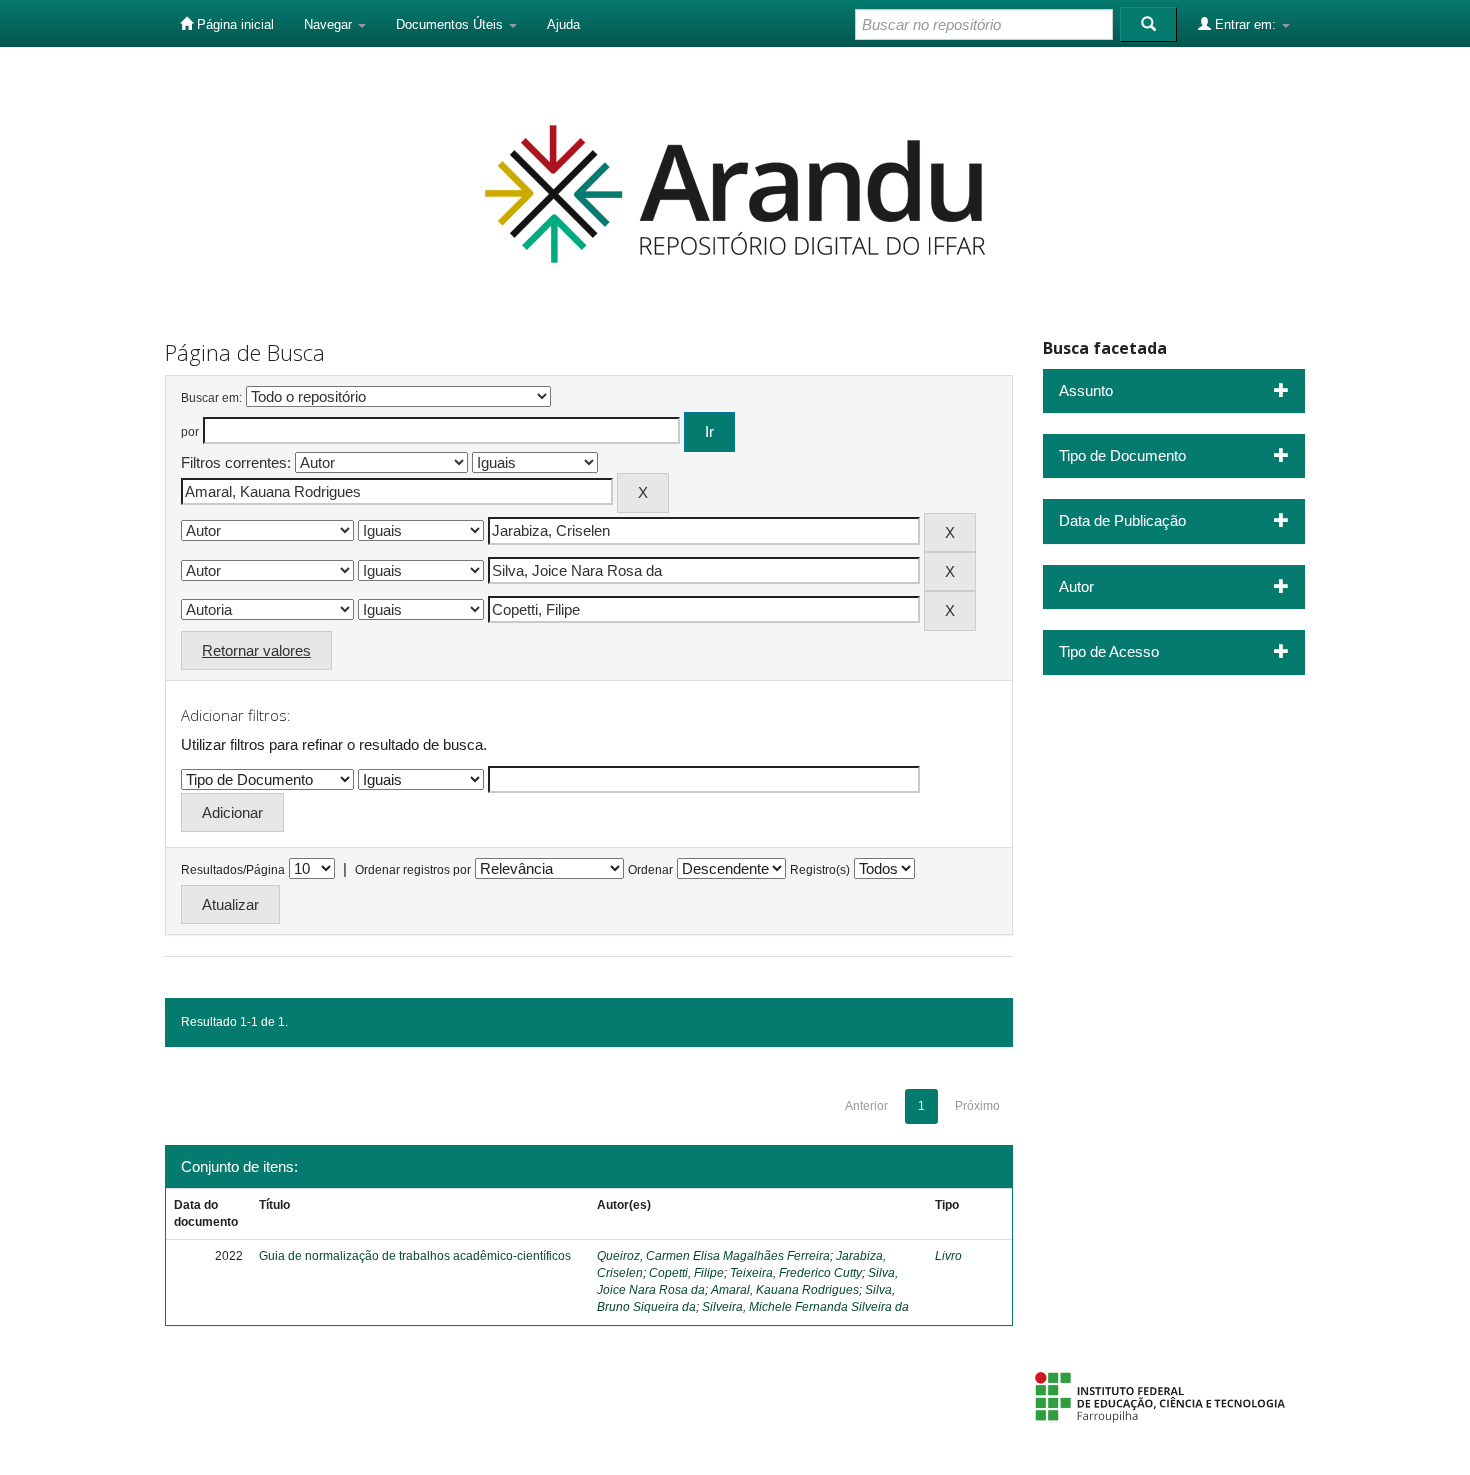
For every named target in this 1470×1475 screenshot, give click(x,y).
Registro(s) (820, 870)
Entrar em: (1245, 24)
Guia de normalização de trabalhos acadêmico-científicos (415, 1256)
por (190, 432)
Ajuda (563, 24)
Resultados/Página (233, 870)
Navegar (330, 24)
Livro (948, 1256)
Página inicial (233, 24)
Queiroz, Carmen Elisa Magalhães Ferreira (713, 1256)
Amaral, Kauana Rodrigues (785, 1290)
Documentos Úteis (451, 24)
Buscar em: (211, 398)
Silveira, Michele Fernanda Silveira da (805, 1307)
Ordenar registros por (413, 870)
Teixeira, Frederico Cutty (796, 1273)
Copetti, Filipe (686, 1273)
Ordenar (650, 870)
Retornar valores (256, 650)
